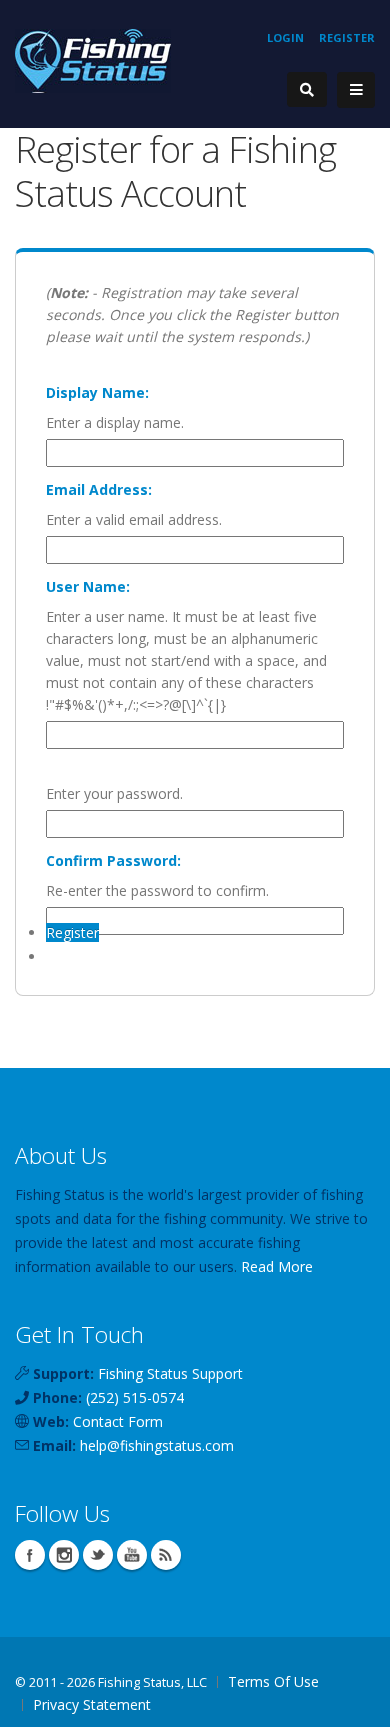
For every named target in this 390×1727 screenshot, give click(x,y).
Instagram (64, 1555)
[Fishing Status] (93, 59)
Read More (277, 1266)
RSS (166, 1555)
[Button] (356, 90)
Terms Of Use (273, 1681)
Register (347, 37)
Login (285, 37)
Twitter (98, 1555)
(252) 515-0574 (135, 1397)
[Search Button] (307, 89)
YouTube (132, 1555)
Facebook (30, 1555)
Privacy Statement (92, 1704)
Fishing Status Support (170, 1373)
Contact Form (118, 1421)
